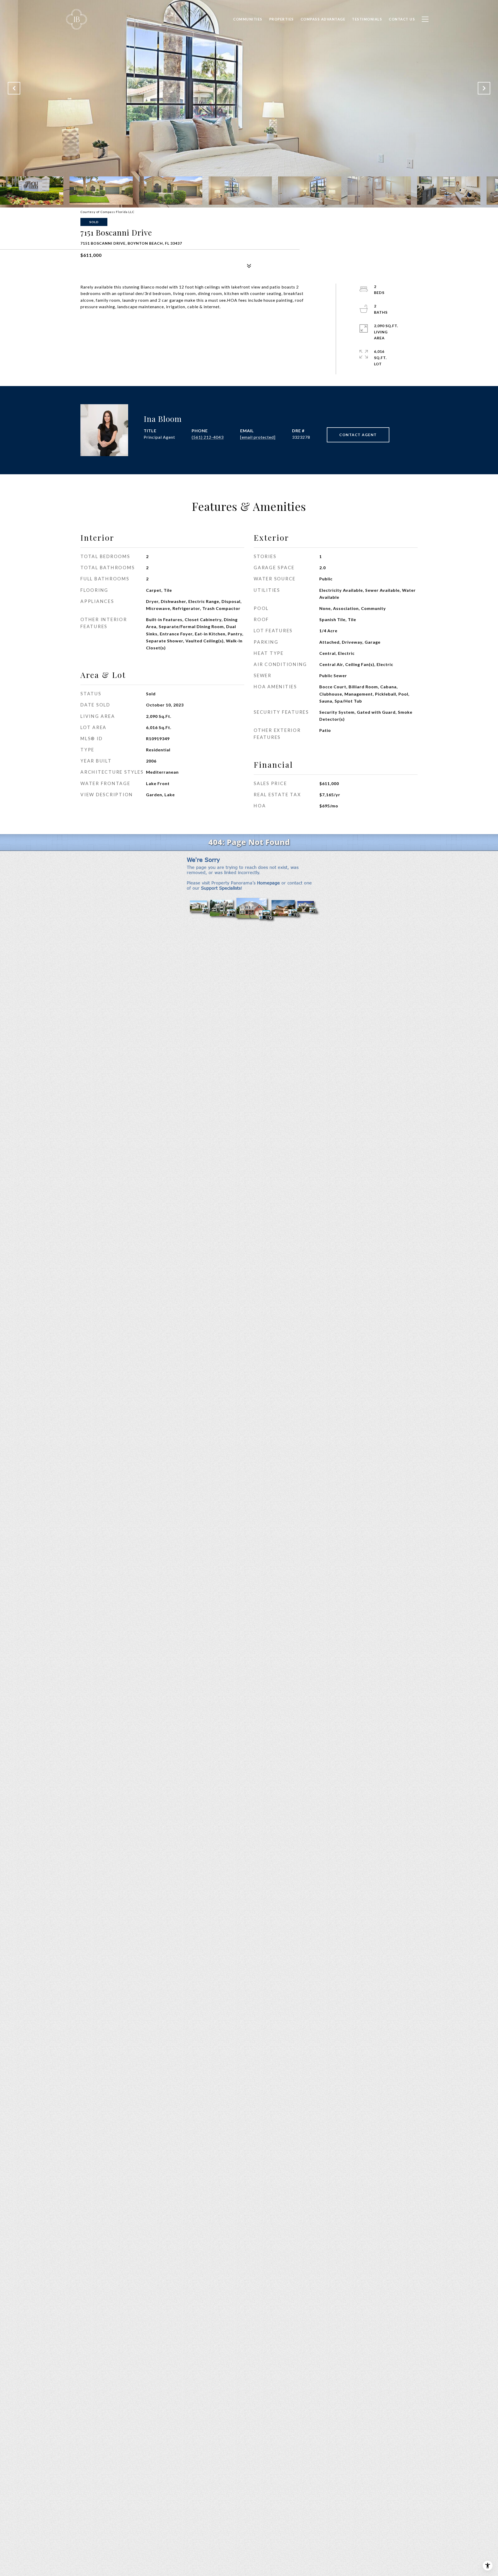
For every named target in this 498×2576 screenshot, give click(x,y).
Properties (282, 19)
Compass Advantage (323, 19)
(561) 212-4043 (208, 437)
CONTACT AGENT (358, 435)
